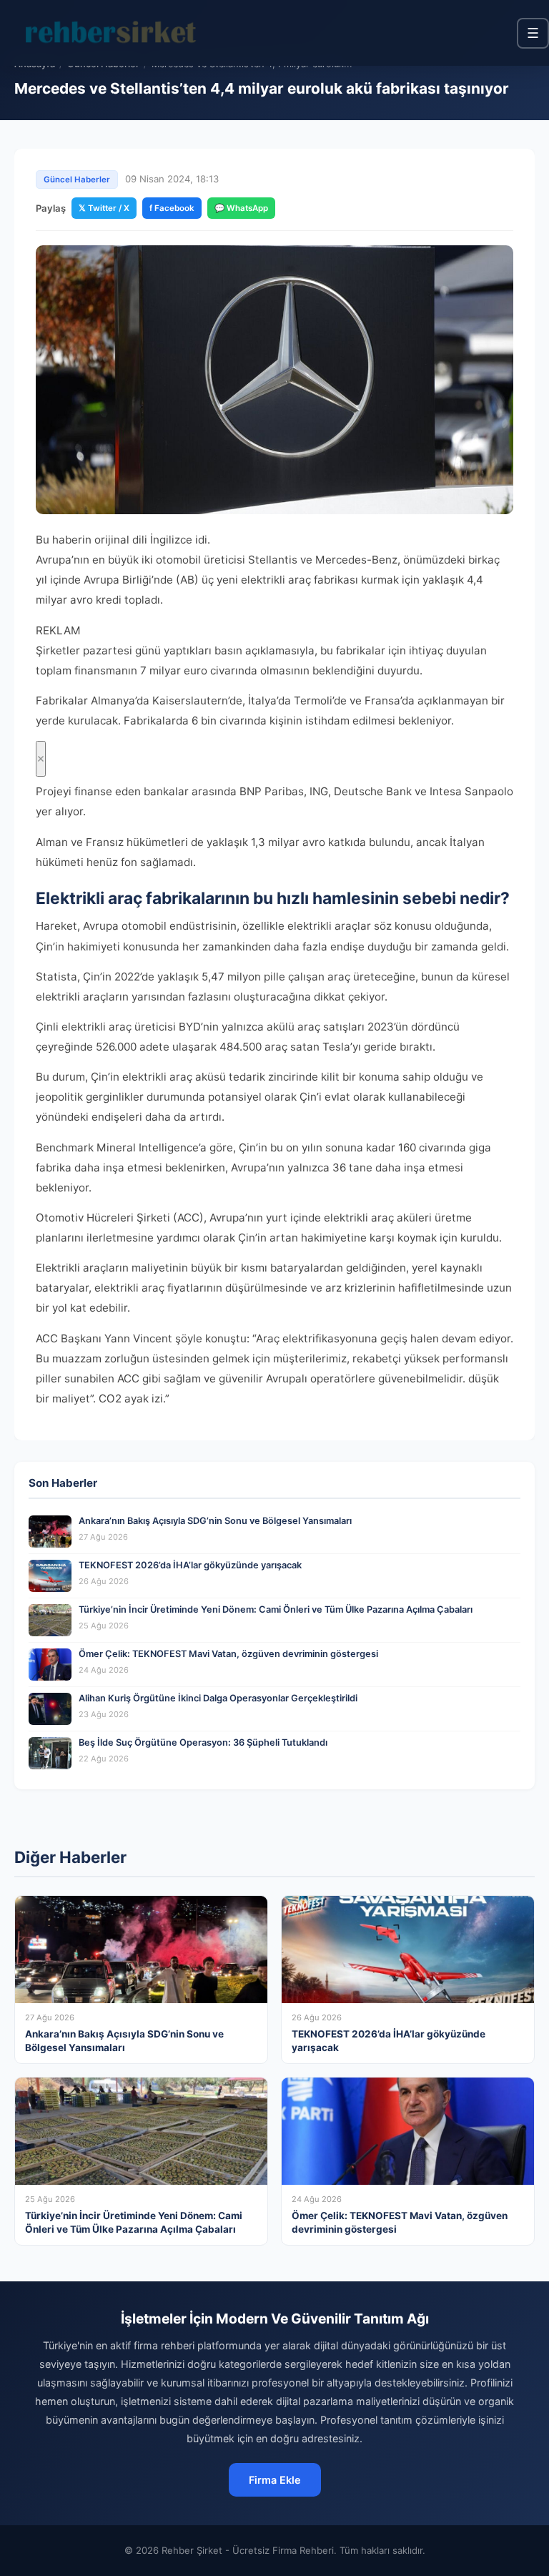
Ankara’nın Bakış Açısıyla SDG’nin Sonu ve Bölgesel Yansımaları (215, 1521)
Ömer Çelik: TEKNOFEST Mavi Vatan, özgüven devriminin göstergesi (228, 1654)
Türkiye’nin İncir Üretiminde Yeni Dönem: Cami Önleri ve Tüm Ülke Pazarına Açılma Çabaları (276, 1609)
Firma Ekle (275, 2480)
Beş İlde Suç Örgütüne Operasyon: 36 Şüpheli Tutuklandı (203, 1742)
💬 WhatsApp (241, 208)
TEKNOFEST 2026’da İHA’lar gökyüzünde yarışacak (190, 1565)
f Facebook (172, 208)
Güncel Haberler (77, 180)
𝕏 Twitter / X (104, 208)
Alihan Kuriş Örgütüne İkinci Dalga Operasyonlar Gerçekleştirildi (218, 1698)
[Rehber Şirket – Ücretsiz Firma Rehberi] (114, 33)
